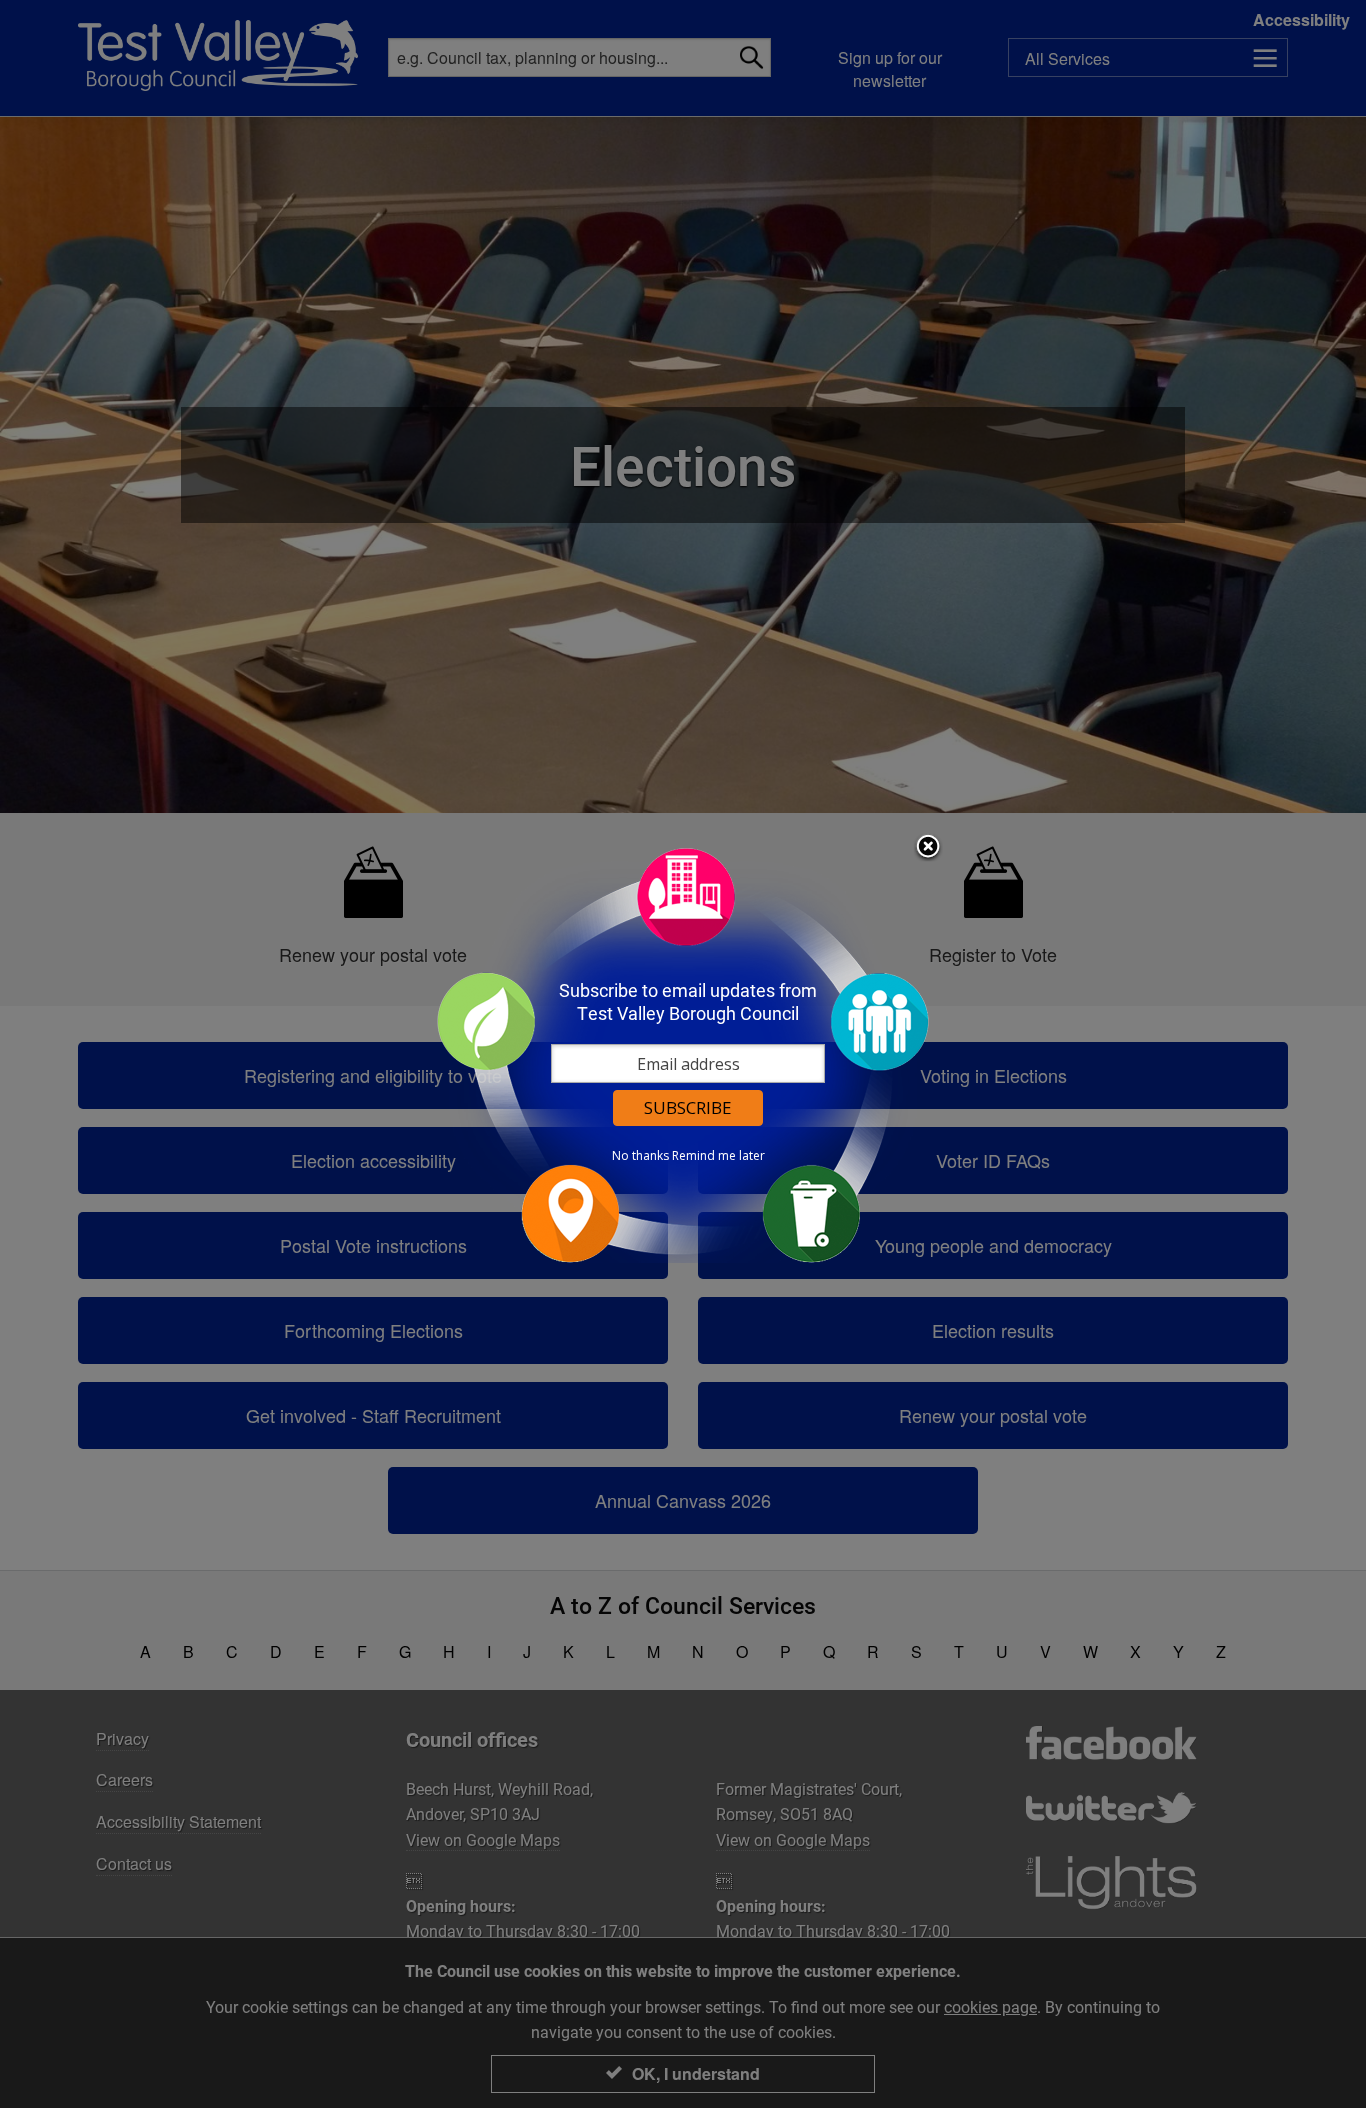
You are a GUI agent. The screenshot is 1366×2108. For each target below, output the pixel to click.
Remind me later (718, 1156)
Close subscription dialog (928, 848)
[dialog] (683, 1054)
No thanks (640, 1156)
